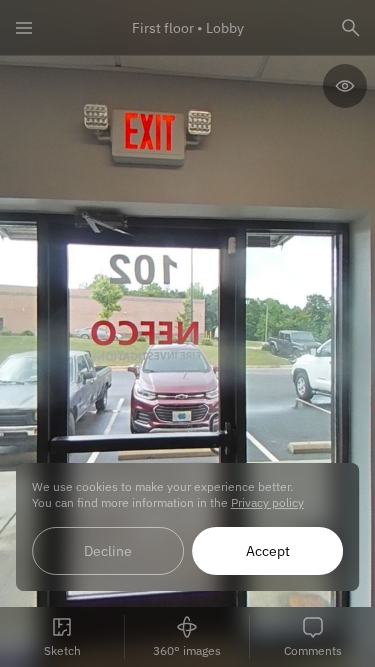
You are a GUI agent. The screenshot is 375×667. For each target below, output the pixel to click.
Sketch (62, 650)
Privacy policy (267, 502)
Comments (313, 650)
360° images (187, 650)
